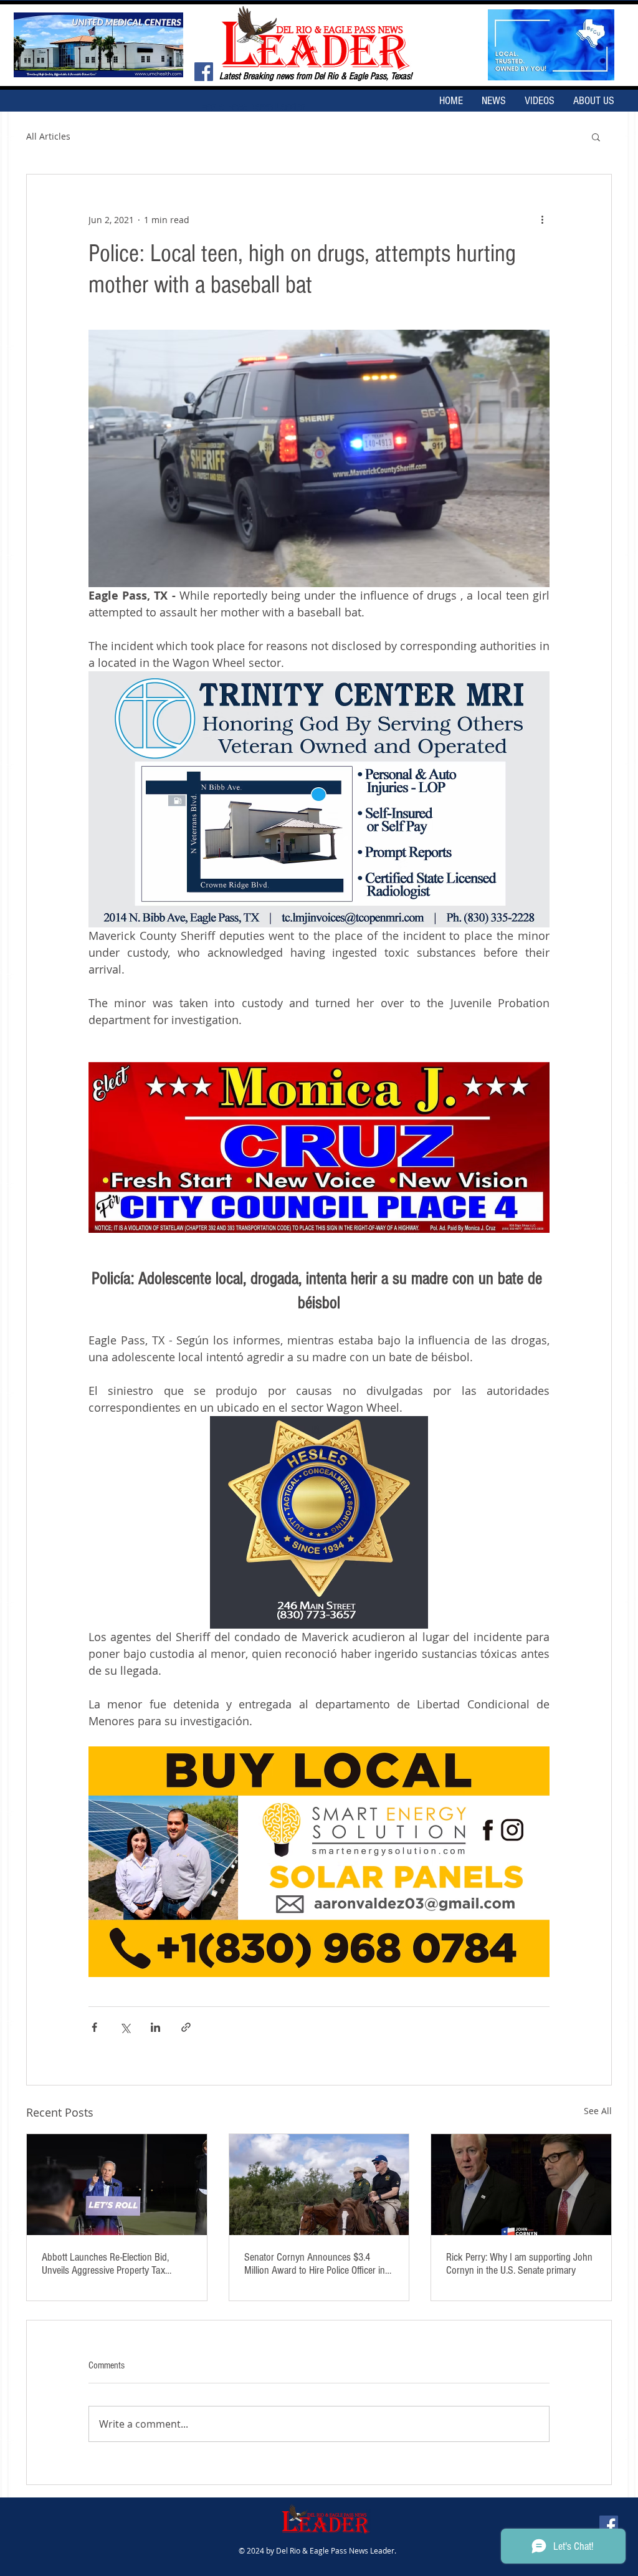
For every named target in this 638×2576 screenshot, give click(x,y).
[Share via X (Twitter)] (125, 2027)
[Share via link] (186, 2027)
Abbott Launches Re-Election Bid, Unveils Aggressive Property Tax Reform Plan (105, 2264)
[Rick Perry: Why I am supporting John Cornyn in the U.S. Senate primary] (521, 2185)
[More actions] (542, 219)
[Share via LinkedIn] (155, 2027)
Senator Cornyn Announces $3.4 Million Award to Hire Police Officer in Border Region (315, 2264)
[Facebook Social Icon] (204, 72)
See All (598, 2111)
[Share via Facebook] (94, 2027)
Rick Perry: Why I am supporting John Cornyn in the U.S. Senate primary (519, 2264)
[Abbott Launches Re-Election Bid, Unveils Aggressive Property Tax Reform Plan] (117, 2185)
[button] (596, 136)
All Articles (48, 136)
